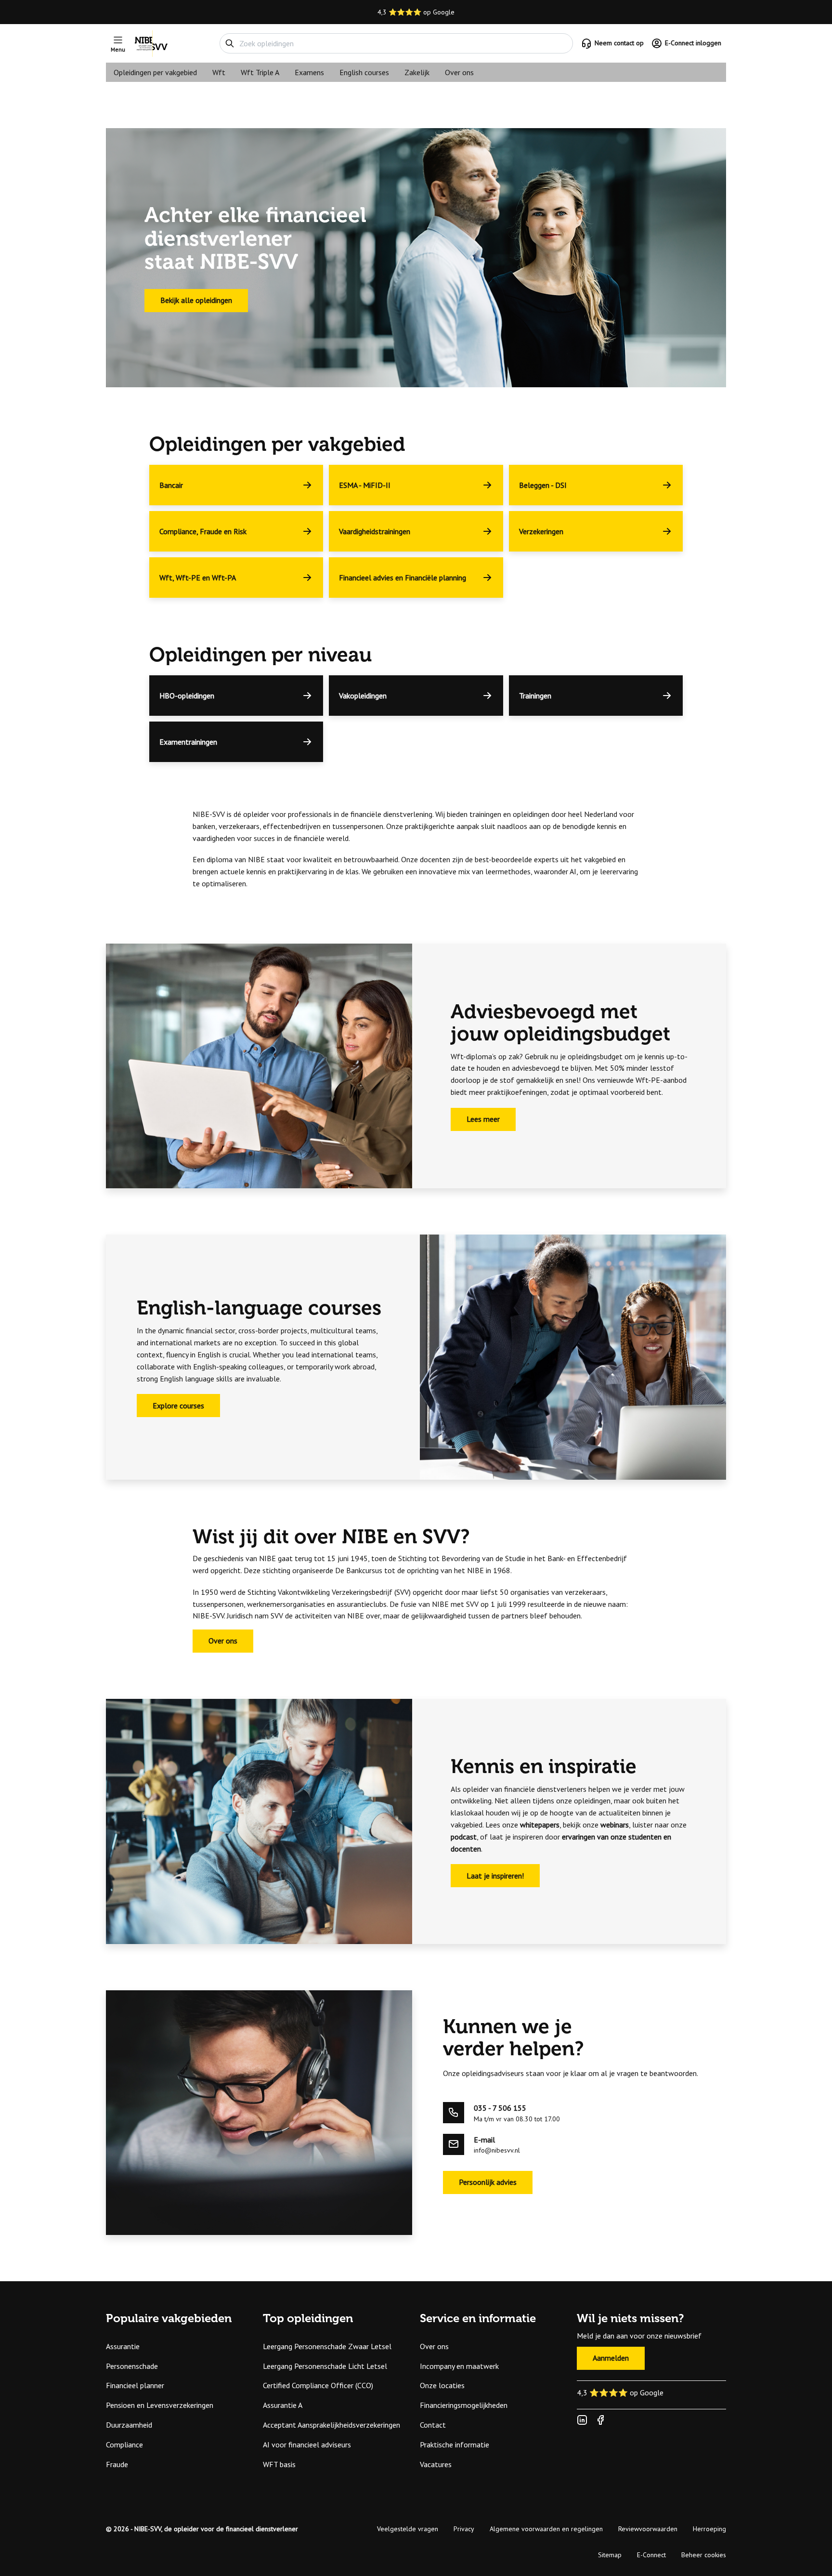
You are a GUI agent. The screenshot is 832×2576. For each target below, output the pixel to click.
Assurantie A (283, 2405)
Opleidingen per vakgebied (155, 72)
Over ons (459, 72)
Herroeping (709, 2529)
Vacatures (436, 2464)
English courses (364, 72)
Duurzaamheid (129, 2425)
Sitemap (610, 2555)
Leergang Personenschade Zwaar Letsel (327, 2346)
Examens (309, 72)
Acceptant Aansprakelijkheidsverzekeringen (331, 2425)
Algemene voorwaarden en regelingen (546, 2529)
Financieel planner (135, 2385)
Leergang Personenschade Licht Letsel (325, 2366)
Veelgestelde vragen (408, 2529)
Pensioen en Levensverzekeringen (160, 2405)
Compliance (124, 2445)
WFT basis (279, 2464)
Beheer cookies (704, 2555)
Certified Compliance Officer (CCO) (318, 2385)
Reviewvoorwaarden (648, 2529)
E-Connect (651, 2555)
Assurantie (123, 2346)
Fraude (117, 2464)
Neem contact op (619, 43)
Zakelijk (417, 72)
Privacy (464, 2529)
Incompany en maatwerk (459, 2366)
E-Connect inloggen (693, 43)
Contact (433, 2425)
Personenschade (132, 2366)
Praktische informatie (455, 2445)
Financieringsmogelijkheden (464, 2405)
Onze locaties (442, 2385)
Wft (219, 72)
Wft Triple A (260, 72)
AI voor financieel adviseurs (307, 2445)
